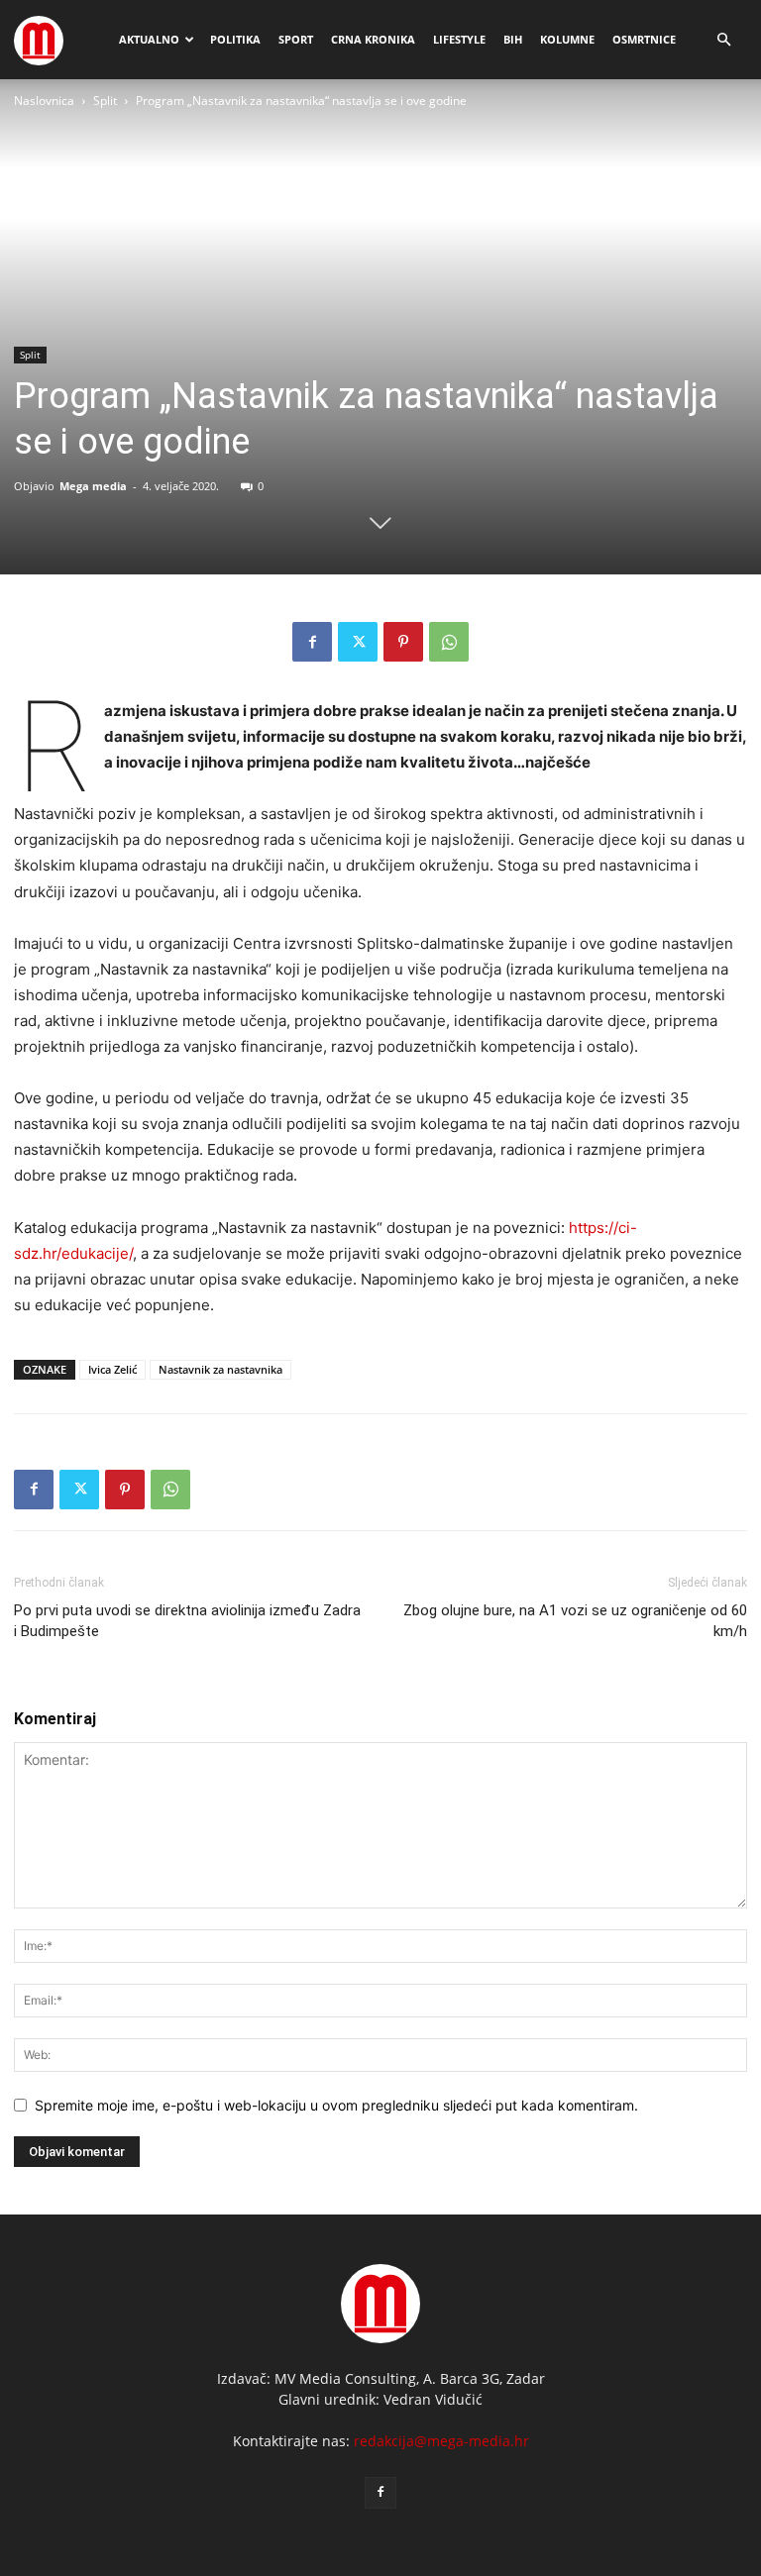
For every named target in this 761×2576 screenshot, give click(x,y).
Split (105, 101)
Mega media (93, 486)
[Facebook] (312, 642)
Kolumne (567, 39)
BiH (513, 39)
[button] (723, 40)
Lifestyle (459, 39)
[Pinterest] (403, 642)
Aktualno (149, 39)
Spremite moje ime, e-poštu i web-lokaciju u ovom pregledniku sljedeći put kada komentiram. (336, 2105)
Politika (235, 39)
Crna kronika (373, 39)
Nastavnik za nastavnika (220, 1369)
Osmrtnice (644, 39)
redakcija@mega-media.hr (441, 2441)
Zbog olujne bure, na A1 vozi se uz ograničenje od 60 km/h (575, 1621)
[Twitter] (358, 642)
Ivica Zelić (112, 1369)
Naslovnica (44, 101)
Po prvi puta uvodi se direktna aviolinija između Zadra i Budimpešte (187, 1621)
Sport (296, 39)
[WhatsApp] (449, 642)
